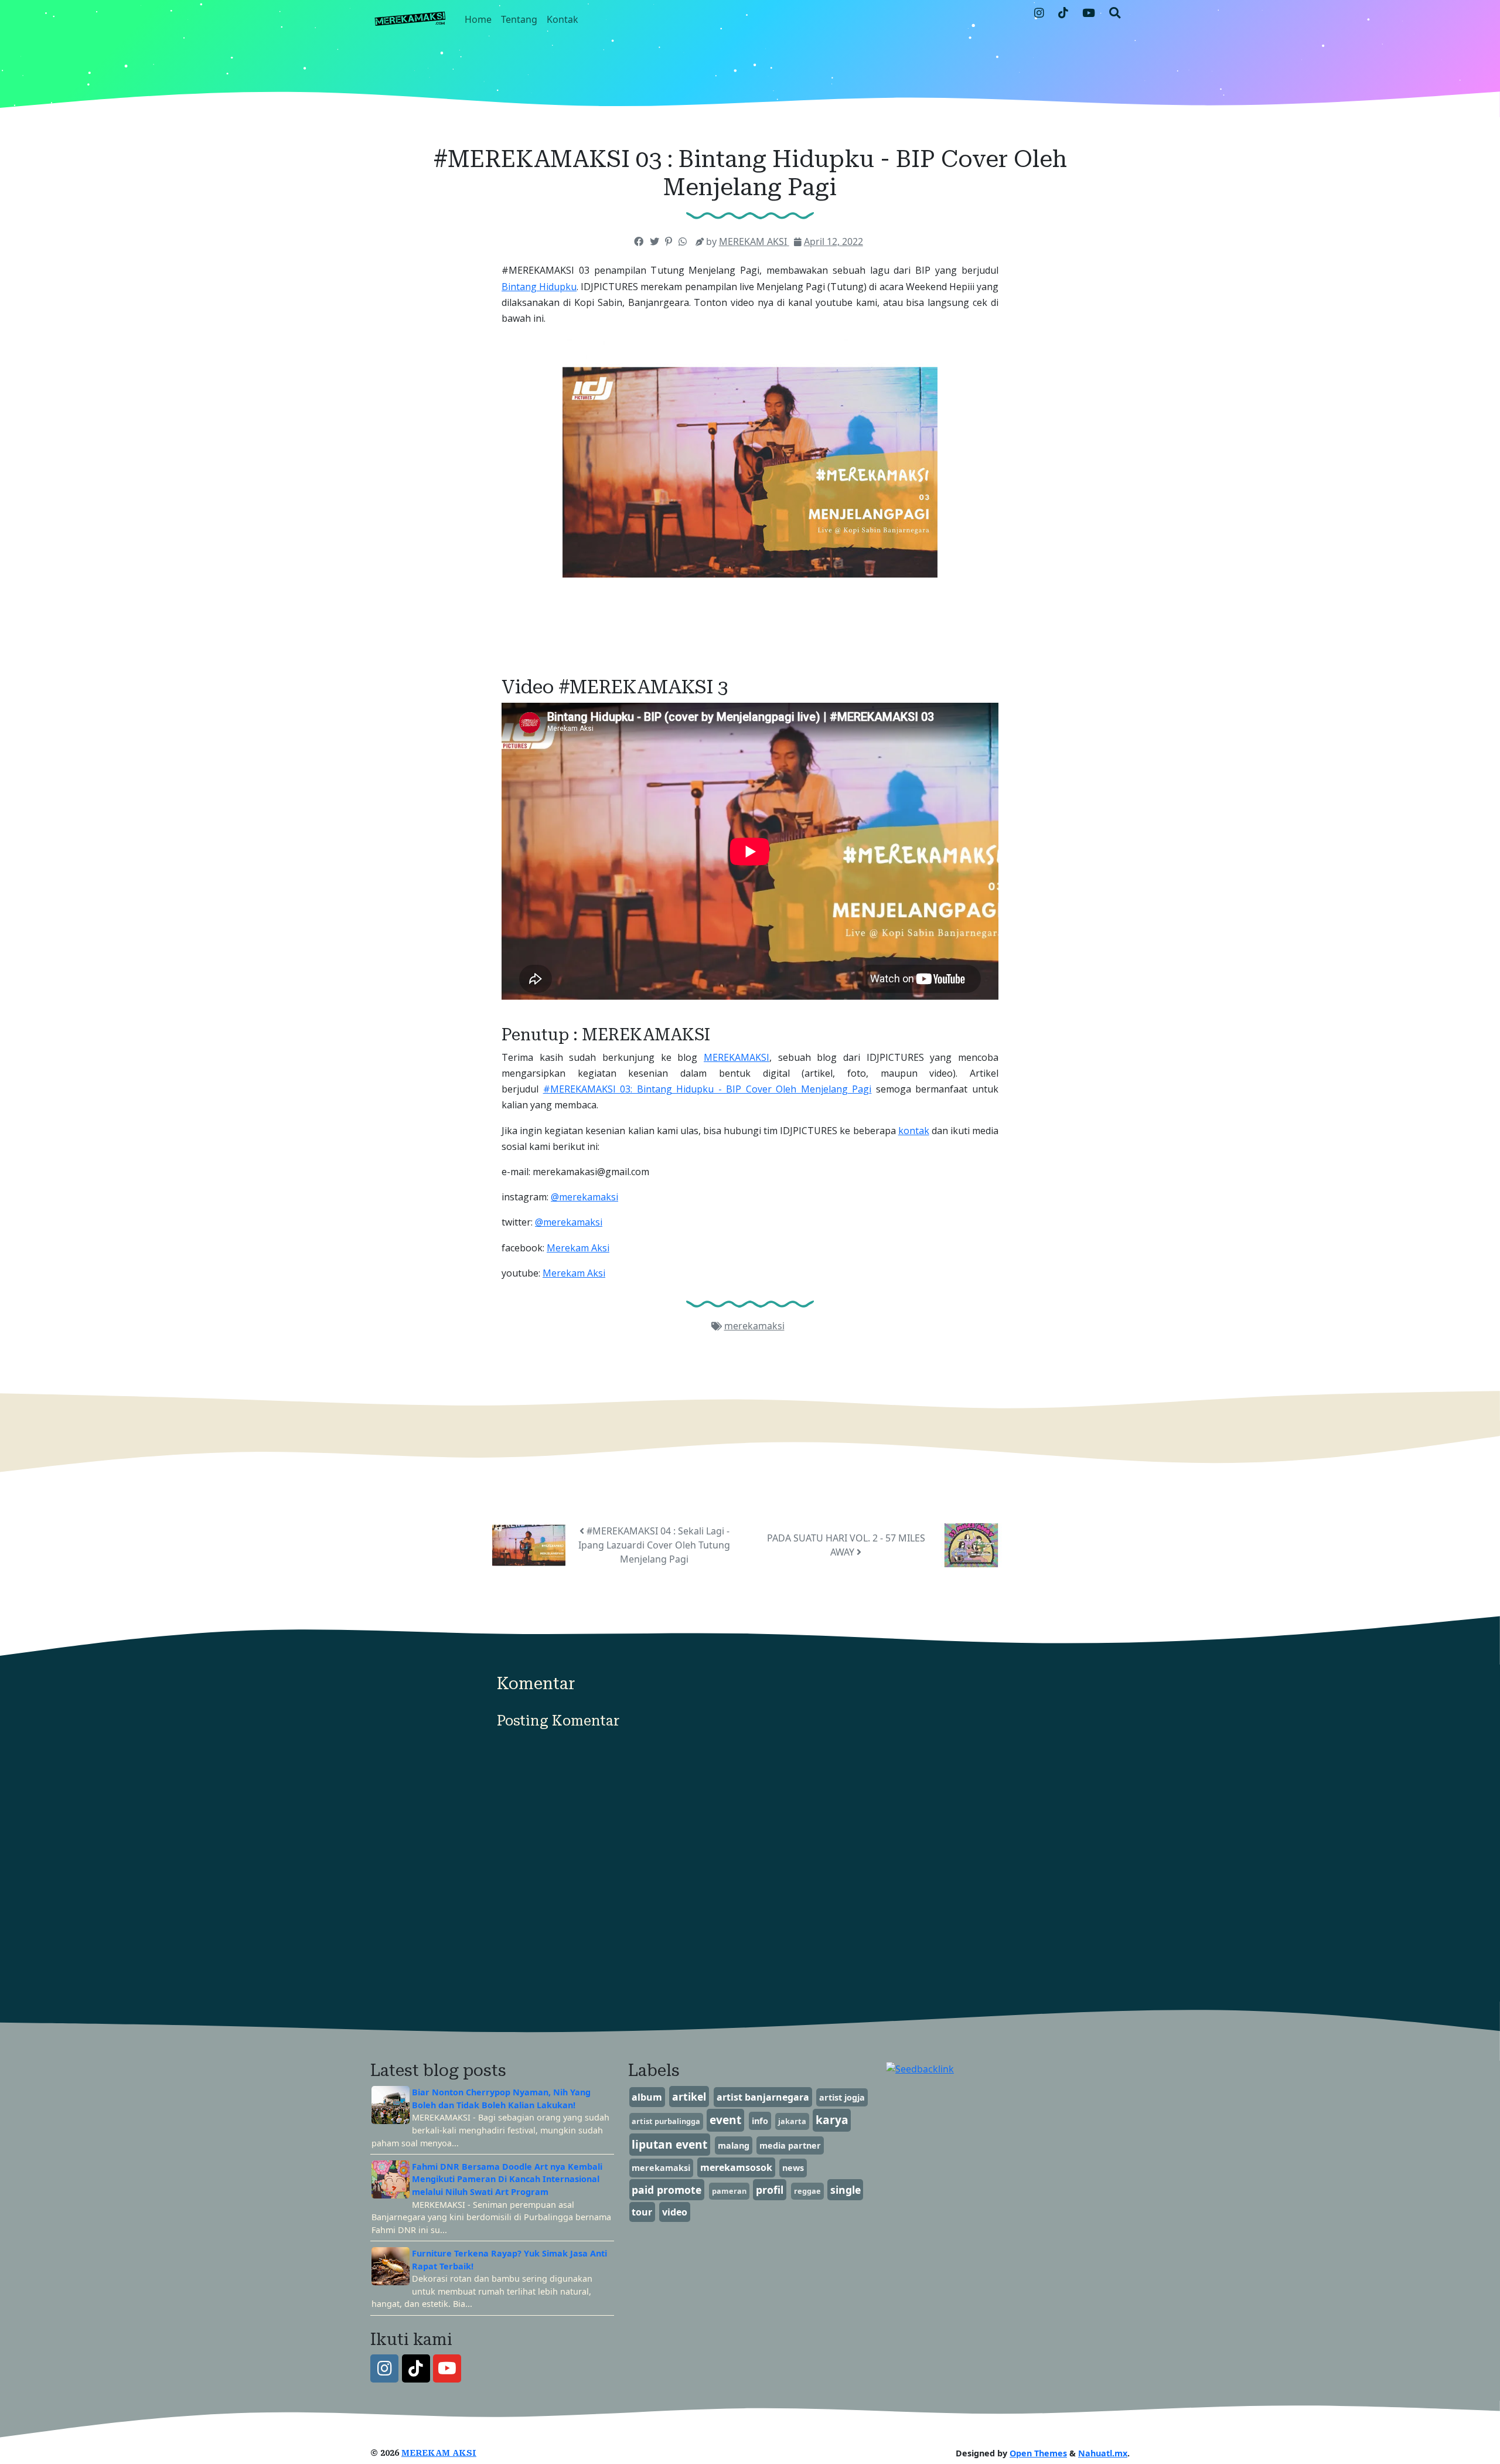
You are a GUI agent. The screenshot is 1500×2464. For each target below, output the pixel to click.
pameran (729, 2191)
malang (734, 2145)
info (760, 2121)
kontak (914, 1131)
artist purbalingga (666, 2121)
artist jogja (842, 2097)
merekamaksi (754, 1326)
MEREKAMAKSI (737, 1057)
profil (770, 2190)
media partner (790, 2145)
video (675, 2212)
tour (642, 2212)
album (647, 2097)
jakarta (792, 2121)
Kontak (562, 19)
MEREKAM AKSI (439, 2453)
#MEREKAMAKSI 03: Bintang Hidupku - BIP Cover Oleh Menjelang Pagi (708, 1089)
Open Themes (1038, 2453)
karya (832, 2120)
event (725, 2120)
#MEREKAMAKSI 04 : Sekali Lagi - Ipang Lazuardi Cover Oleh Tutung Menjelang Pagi (654, 1545)
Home (478, 19)
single (846, 2190)
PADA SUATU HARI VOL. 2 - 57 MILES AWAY (846, 1545)
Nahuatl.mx (1103, 2453)
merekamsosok (736, 2167)
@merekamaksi (584, 1197)
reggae (807, 2191)
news (793, 2168)
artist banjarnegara (763, 2097)
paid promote (667, 2190)
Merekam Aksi (578, 1248)
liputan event (669, 2144)
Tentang (519, 19)
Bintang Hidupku (539, 287)
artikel (689, 2097)
